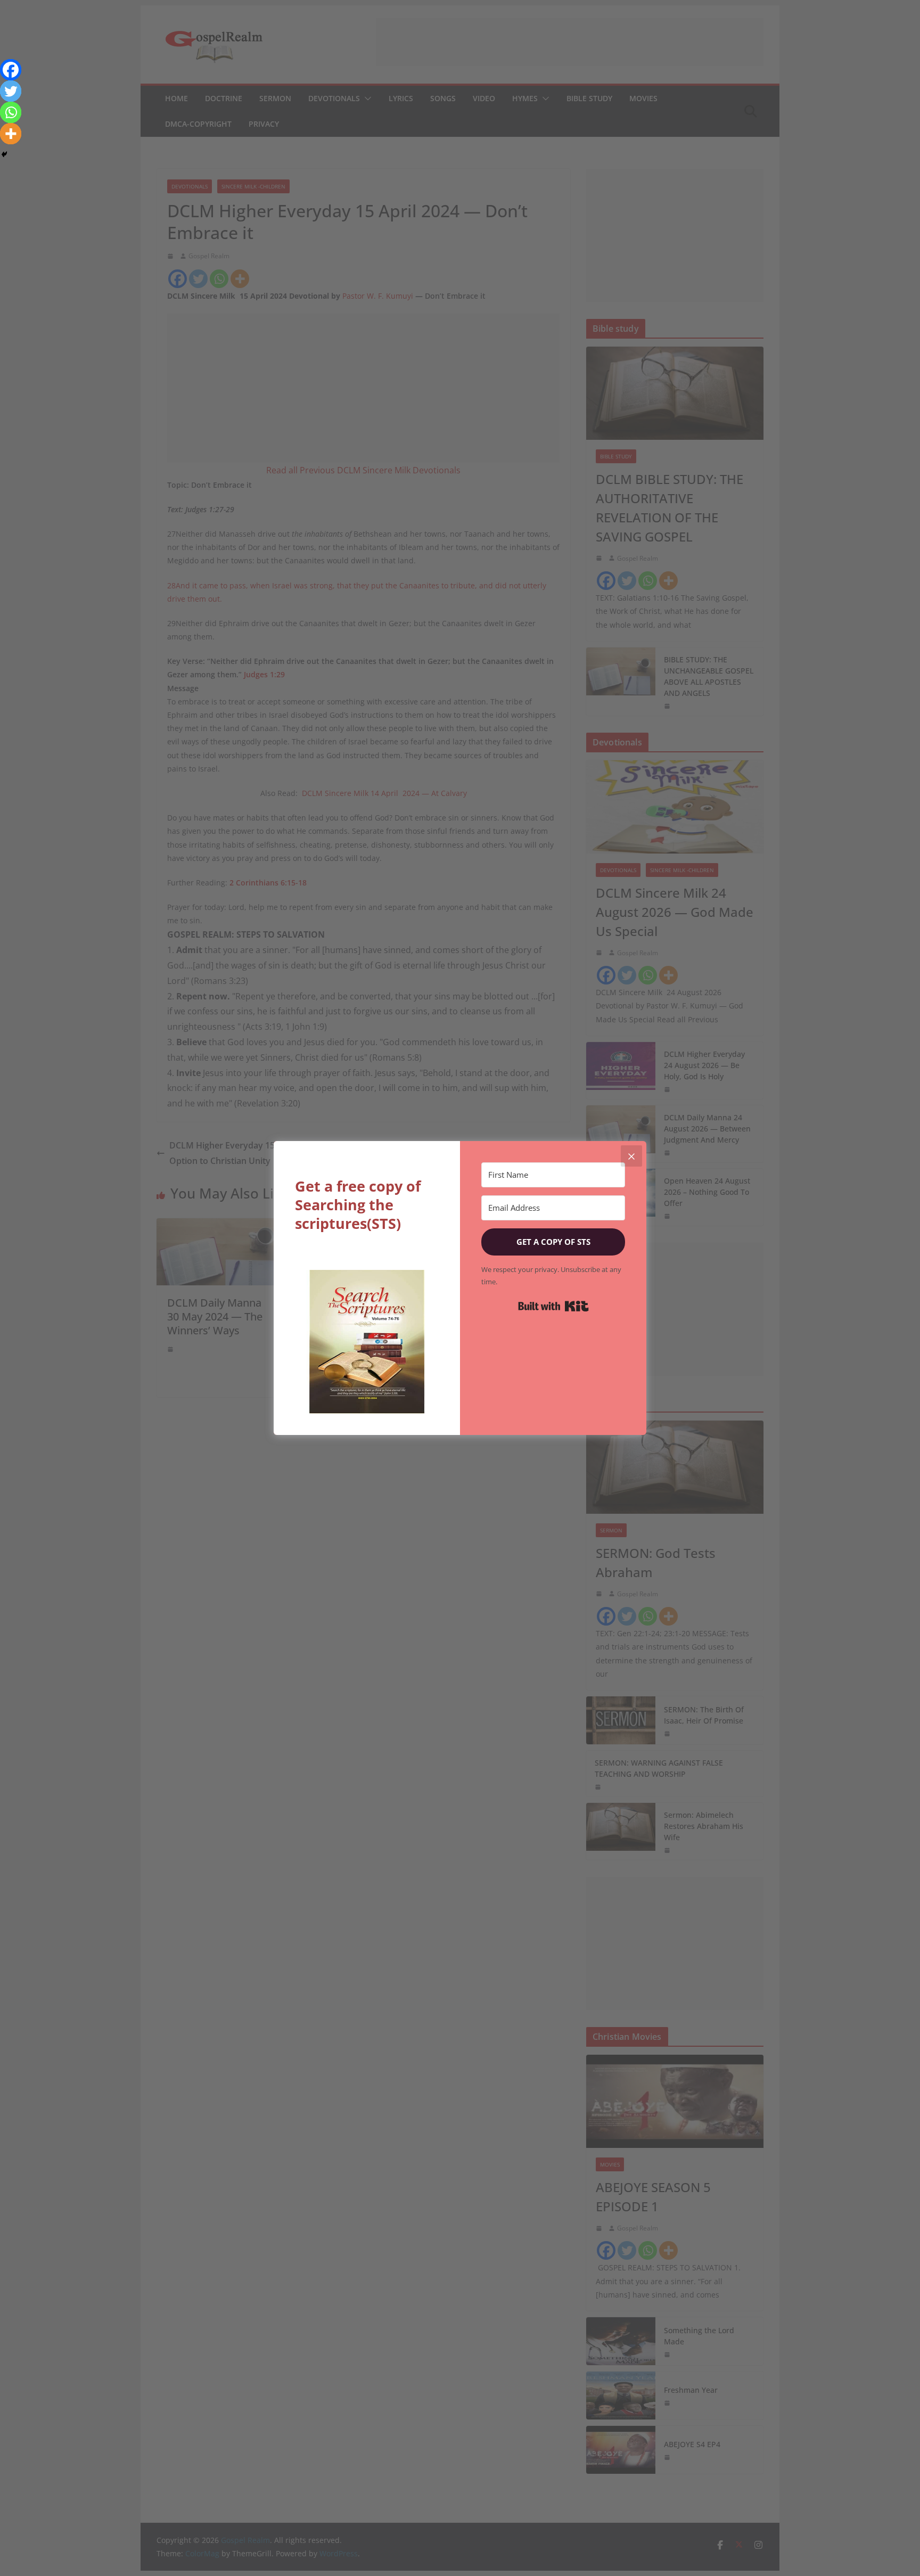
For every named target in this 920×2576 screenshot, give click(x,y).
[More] (11, 134)
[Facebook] (11, 70)
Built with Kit (553, 1306)
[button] (367, 1342)
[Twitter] (11, 91)
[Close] (631, 1156)
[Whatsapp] (11, 112)
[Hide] (4, 154)
